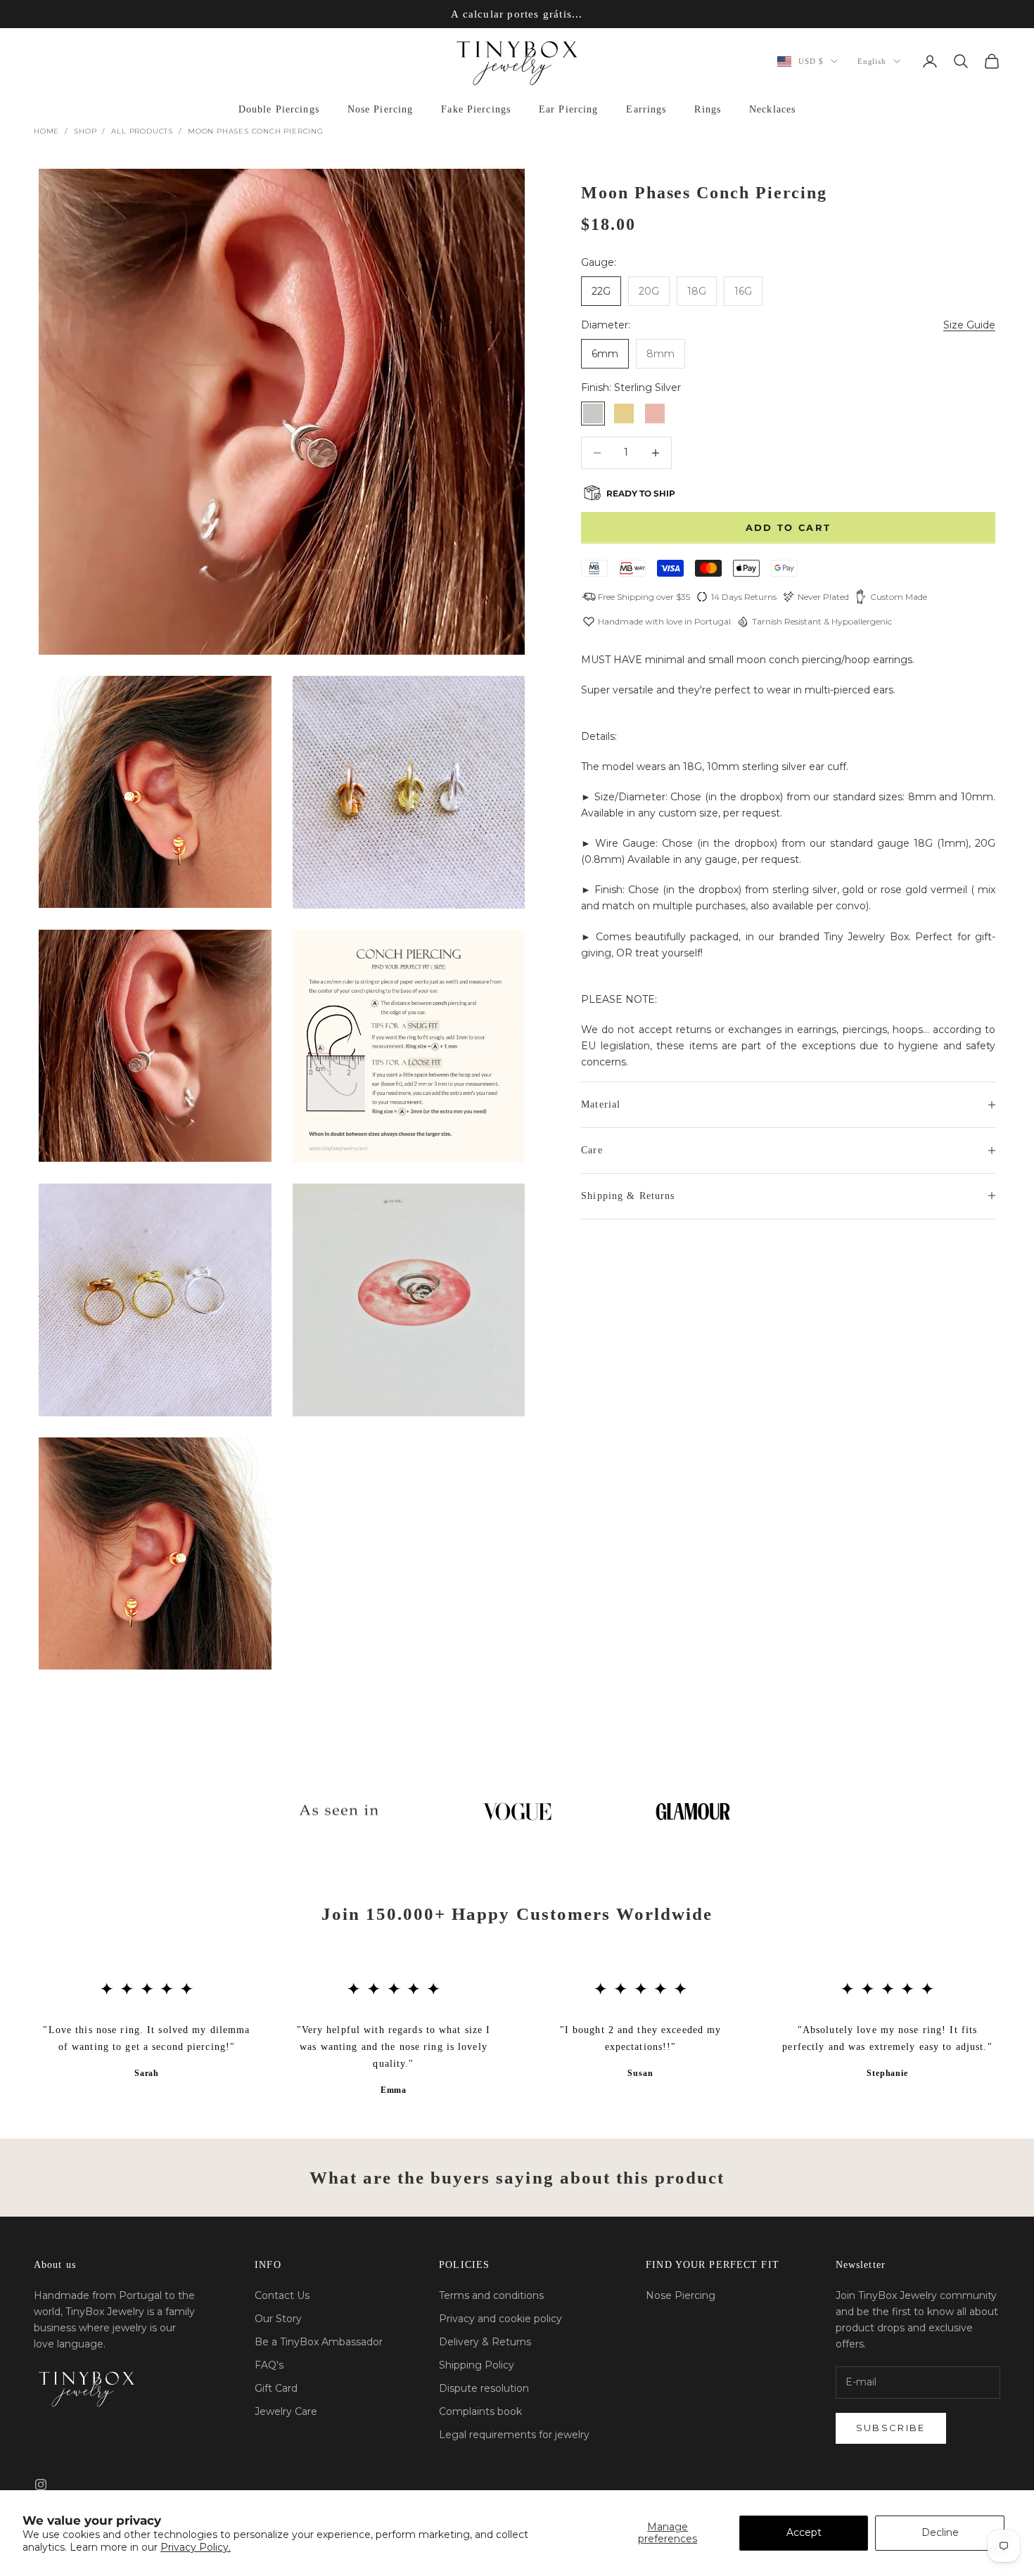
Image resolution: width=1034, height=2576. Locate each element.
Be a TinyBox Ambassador (319, 2342)
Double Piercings (279, 109)
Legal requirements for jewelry (514, 2435)
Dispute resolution (484, 2388)
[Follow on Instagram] (41, 2485)
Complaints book (480, 2411)
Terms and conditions (491, 2295)
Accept (804, 2532)
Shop (85, 131)
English (872, 61)
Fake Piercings (476, 109)
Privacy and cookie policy (500, 2319)
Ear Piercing (568, 109)
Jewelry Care (286, 2411)
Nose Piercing (381, 109)
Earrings (646, 109)
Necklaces (772, 109)
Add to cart (789, 527)
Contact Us (282, 2295)
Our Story (278, 2319)
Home (46, 131)
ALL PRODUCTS (142, 131)
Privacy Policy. (196, 2547)
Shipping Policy (477, 2365)
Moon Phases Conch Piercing (256, 131)
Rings (708, 109)
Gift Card (276, 2388)
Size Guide (969, 325)
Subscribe (891, 2428)
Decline (940, 2532)
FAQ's (269, 2365)
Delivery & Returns (485, 2342)
